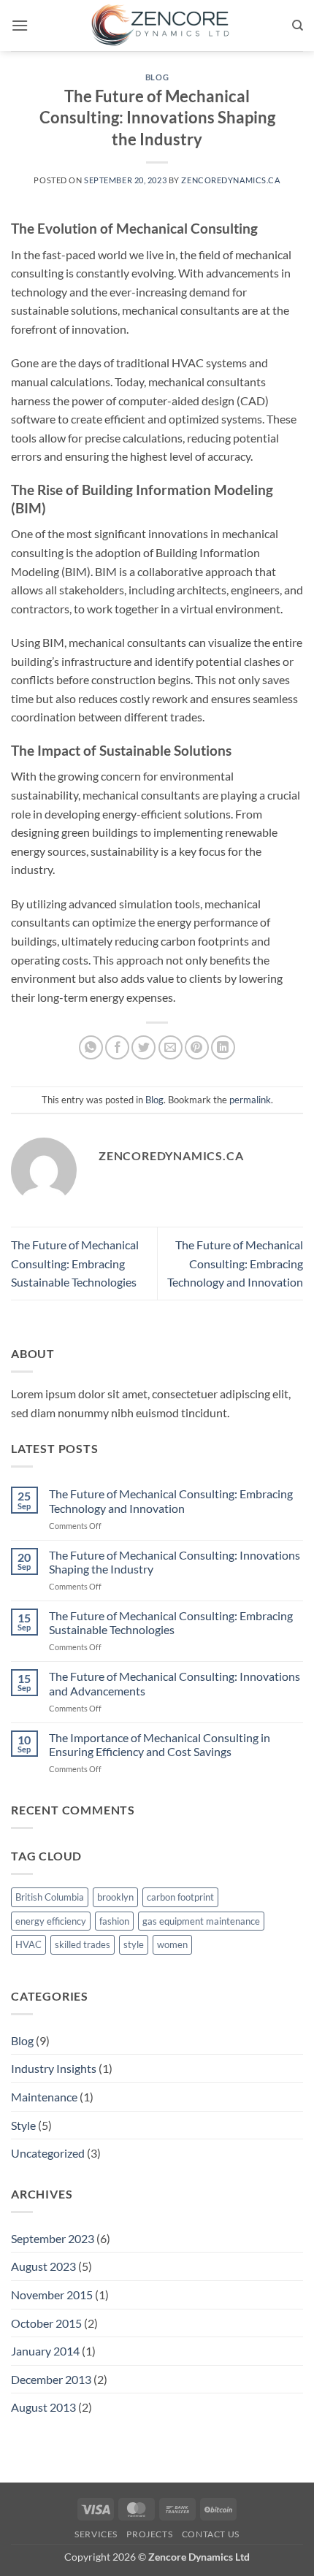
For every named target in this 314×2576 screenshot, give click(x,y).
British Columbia (50, 1897)
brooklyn (115, 1897)
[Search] (298, 26)
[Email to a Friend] (171, 1047)
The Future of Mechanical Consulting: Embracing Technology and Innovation (235, 1263)
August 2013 (43, 2407)
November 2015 (52, 2295)
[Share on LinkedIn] (223, 1047)
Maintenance (44, 2097)
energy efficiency (51, 1921)
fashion (114, 1921)
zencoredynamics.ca (230, 180)
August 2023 (43, 2266)
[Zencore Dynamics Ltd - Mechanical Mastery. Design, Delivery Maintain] (160, 26)
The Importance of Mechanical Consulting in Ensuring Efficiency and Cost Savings (160, 1744)
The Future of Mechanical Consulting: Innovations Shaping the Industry (175, 1562)
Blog (157, 77)
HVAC (28, 1944)
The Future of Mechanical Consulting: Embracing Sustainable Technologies (75, 1263)
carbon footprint (180, 1897)
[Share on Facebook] (117, 1047)
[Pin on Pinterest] (197, 1047)
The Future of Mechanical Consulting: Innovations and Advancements (175, 1683)
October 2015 (46, 2323)
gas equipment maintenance (201, 1921)
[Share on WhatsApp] (91, 1047)
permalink (250, 1100)
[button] (20, 25)
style (134, 1944)
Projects (149, 2534)
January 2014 (45, 2351)
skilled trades (83, 1944)
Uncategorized (48, 2153)
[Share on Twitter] (143, 1047)
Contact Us (211, 2534)
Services (96, 2534)
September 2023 (53, 2238)
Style (23, 2125)
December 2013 (51, 2379)
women (172, 1944)
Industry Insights (54, 2068)
